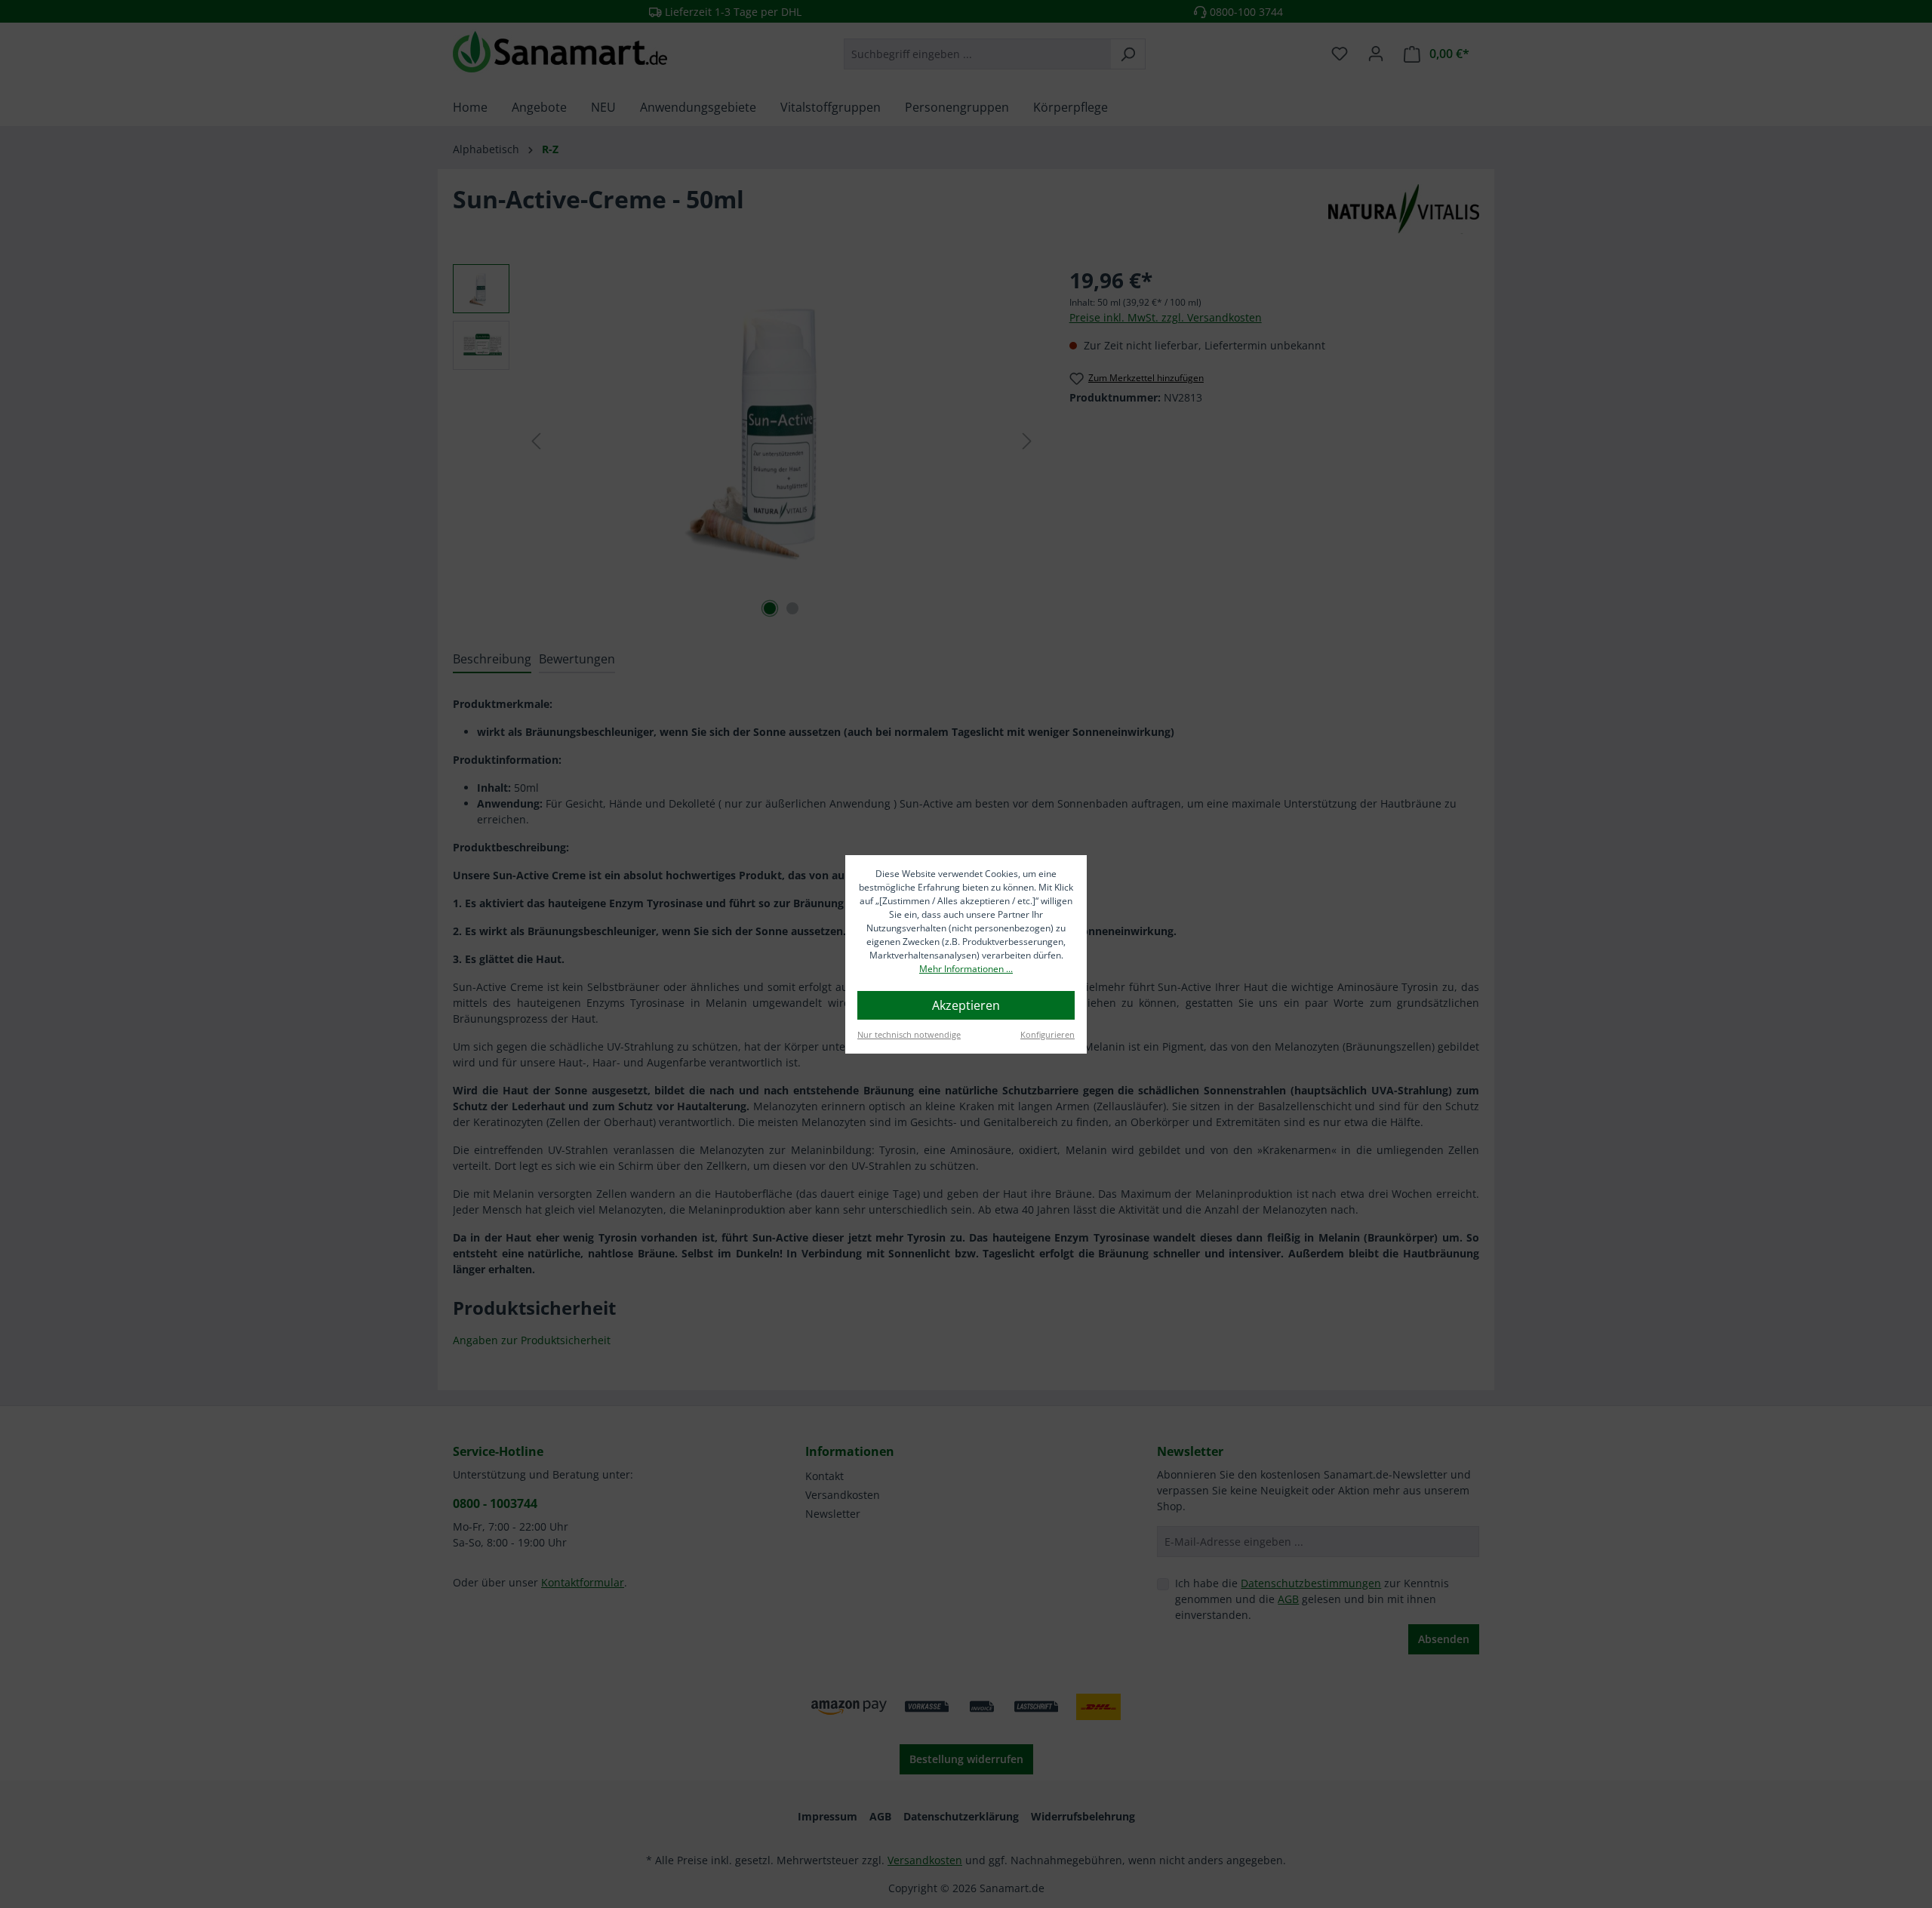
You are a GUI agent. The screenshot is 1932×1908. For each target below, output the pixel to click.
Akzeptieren (966, 1005)
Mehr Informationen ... (966, 969)
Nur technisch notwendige (909, 1034)
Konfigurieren (1048, 1034)
